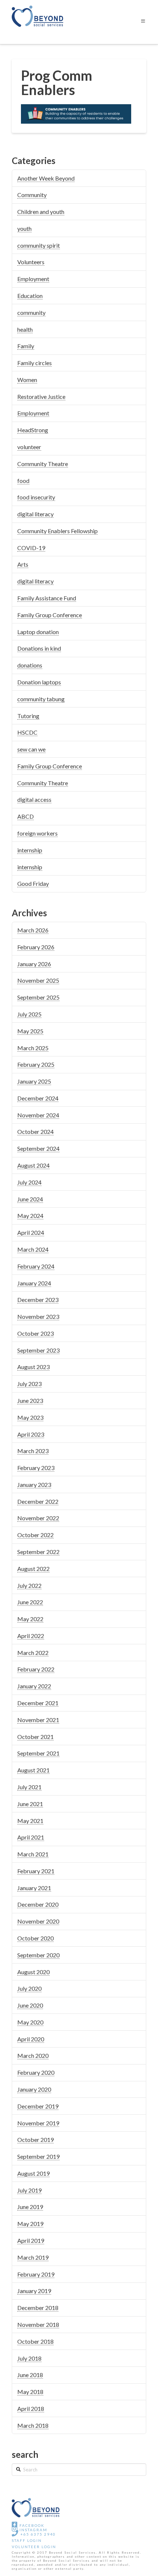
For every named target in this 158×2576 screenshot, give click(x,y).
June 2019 (30, 2207)
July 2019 (29, 2190)
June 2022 (30, 1602)
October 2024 (35, 1131)
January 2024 (34, 1283)
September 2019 (38, 2156)
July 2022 (29, 1585)
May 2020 (30, 2022)
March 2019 (33, 2257)
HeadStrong (33, 430)
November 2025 (38, 980)
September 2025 (38, 997)
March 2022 (33, 1653)
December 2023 (38, 1300)
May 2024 (30, 1216)
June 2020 (30, 2005)
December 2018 (38, 2308)
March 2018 (33, 2425)
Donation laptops (39, 682)
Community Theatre (43, 464)
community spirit (39, 245)
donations (30, 665)
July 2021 (29, 1787)
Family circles (35, 363)
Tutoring (28, 716)
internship (30, 850)
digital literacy (35, 514)
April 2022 (31, 1636)
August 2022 (33, 1569)
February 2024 (36, 1266)
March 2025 (33, 1048)
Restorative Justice (41, 396)
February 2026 (36, 947)
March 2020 (33, 2055)
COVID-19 (31, 548)
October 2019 (35, 2140)
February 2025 (36, 1064)
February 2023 (36, 1468)
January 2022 (34, 1686)
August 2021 (33, 1770)
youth (24, 228)
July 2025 (29, 1014)
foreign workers (37, 833)
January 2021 (34, 1888)
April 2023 (31, 1434)
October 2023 (35, 1333)
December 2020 (38, 1904)
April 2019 (31, 2240)
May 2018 (30, 2392)
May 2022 (30, 1619)
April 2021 (31, 1837)
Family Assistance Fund (47, 598)
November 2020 (38, 1921)
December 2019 (38, 2106)
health (25, 329)
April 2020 (31, 2039)
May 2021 (30, 1821)
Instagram (33, 2530)
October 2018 (35, 2341)
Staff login (27, 2540)
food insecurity (36, 497)
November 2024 (38, 1115)
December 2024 (38, 1098)
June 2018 (30, 2375)
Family (26, 346)
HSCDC (27, 732)
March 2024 (33, 1249)
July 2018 (29, 2358)
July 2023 (29, 1384)
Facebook (31, 2525)
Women (27, 380)
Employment (33, 279)
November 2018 (38, 2324)
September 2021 (38, 1753)
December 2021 (38, 1703)
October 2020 (35, 1938)
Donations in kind (39, 648)
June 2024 (30, 1199)
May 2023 (30, 1417)
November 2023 (38, 1316)
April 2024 (31, 1232)
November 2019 (38, 2123)
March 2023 (33, 1451)
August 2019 (33, 2173)
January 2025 (34, 1081)
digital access (34, 799)
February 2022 (36, 1669)
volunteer (29, 447)
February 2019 (36, 2274)
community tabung (41, 699)
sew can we (31, 749)
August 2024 (33, 1165)
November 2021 (38, 1720)
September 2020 (38, 1955)
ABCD (26, 816)
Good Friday (33, 883)
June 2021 (30, 1804)
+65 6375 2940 (37, 2534)
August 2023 (33, 1367)
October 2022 (35, 1535)
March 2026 (33, 930)
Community (32, 195)
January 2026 (34, 964)
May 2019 (30, 2224)
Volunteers (31, 262)
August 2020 (33, 1972)
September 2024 (38, 1148)
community (31, 312)
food (23, 481)
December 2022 (38, 1501)
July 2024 (29, 1182)
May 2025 (30, 1031)
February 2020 (36, 2072)
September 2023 (38, 1350)
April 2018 (31, 2408)
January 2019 (34, 2291)
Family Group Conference (50, 615)
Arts (23, 564)
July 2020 (29, 1988)
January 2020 (34, 2089)
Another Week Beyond (46, 178)
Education (30, 296)
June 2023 (30, 1400)
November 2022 (38, 1518)
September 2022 (38, 1552)
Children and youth (41, 212)
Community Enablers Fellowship (58, 531)
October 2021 (35, 1737)
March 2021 (33, 1854)
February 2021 (36, 1871)
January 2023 (34, 1485)
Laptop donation (38, 632)
